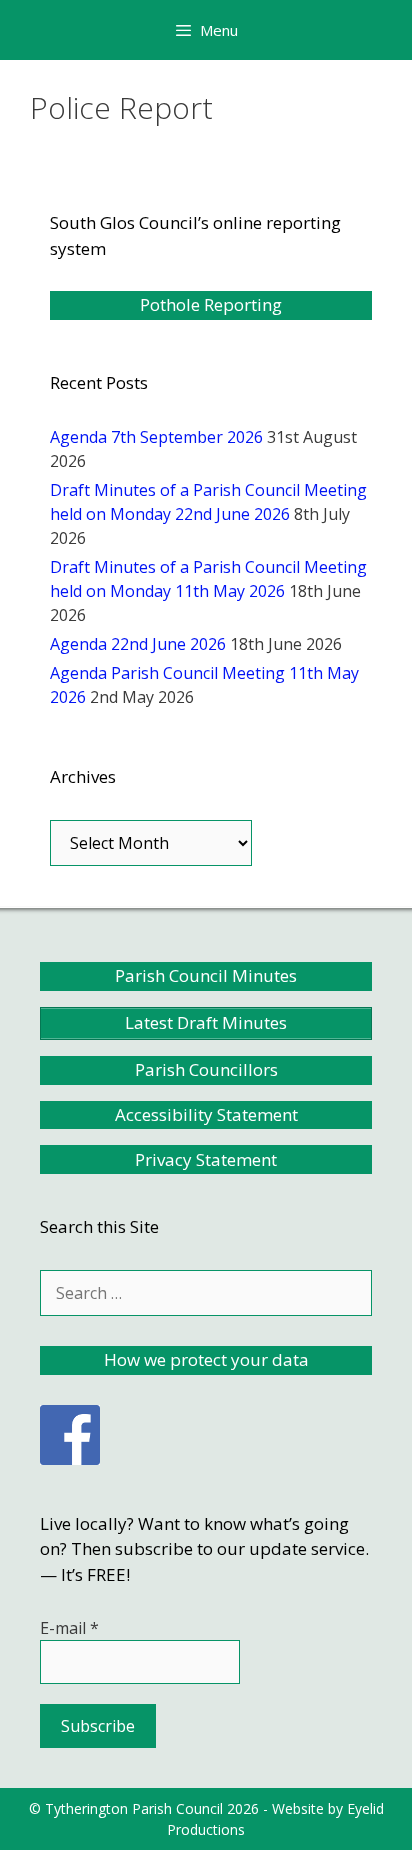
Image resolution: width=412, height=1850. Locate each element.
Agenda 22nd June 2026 (138, 644)
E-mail (69, 1628)
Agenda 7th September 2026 (156, 437)
